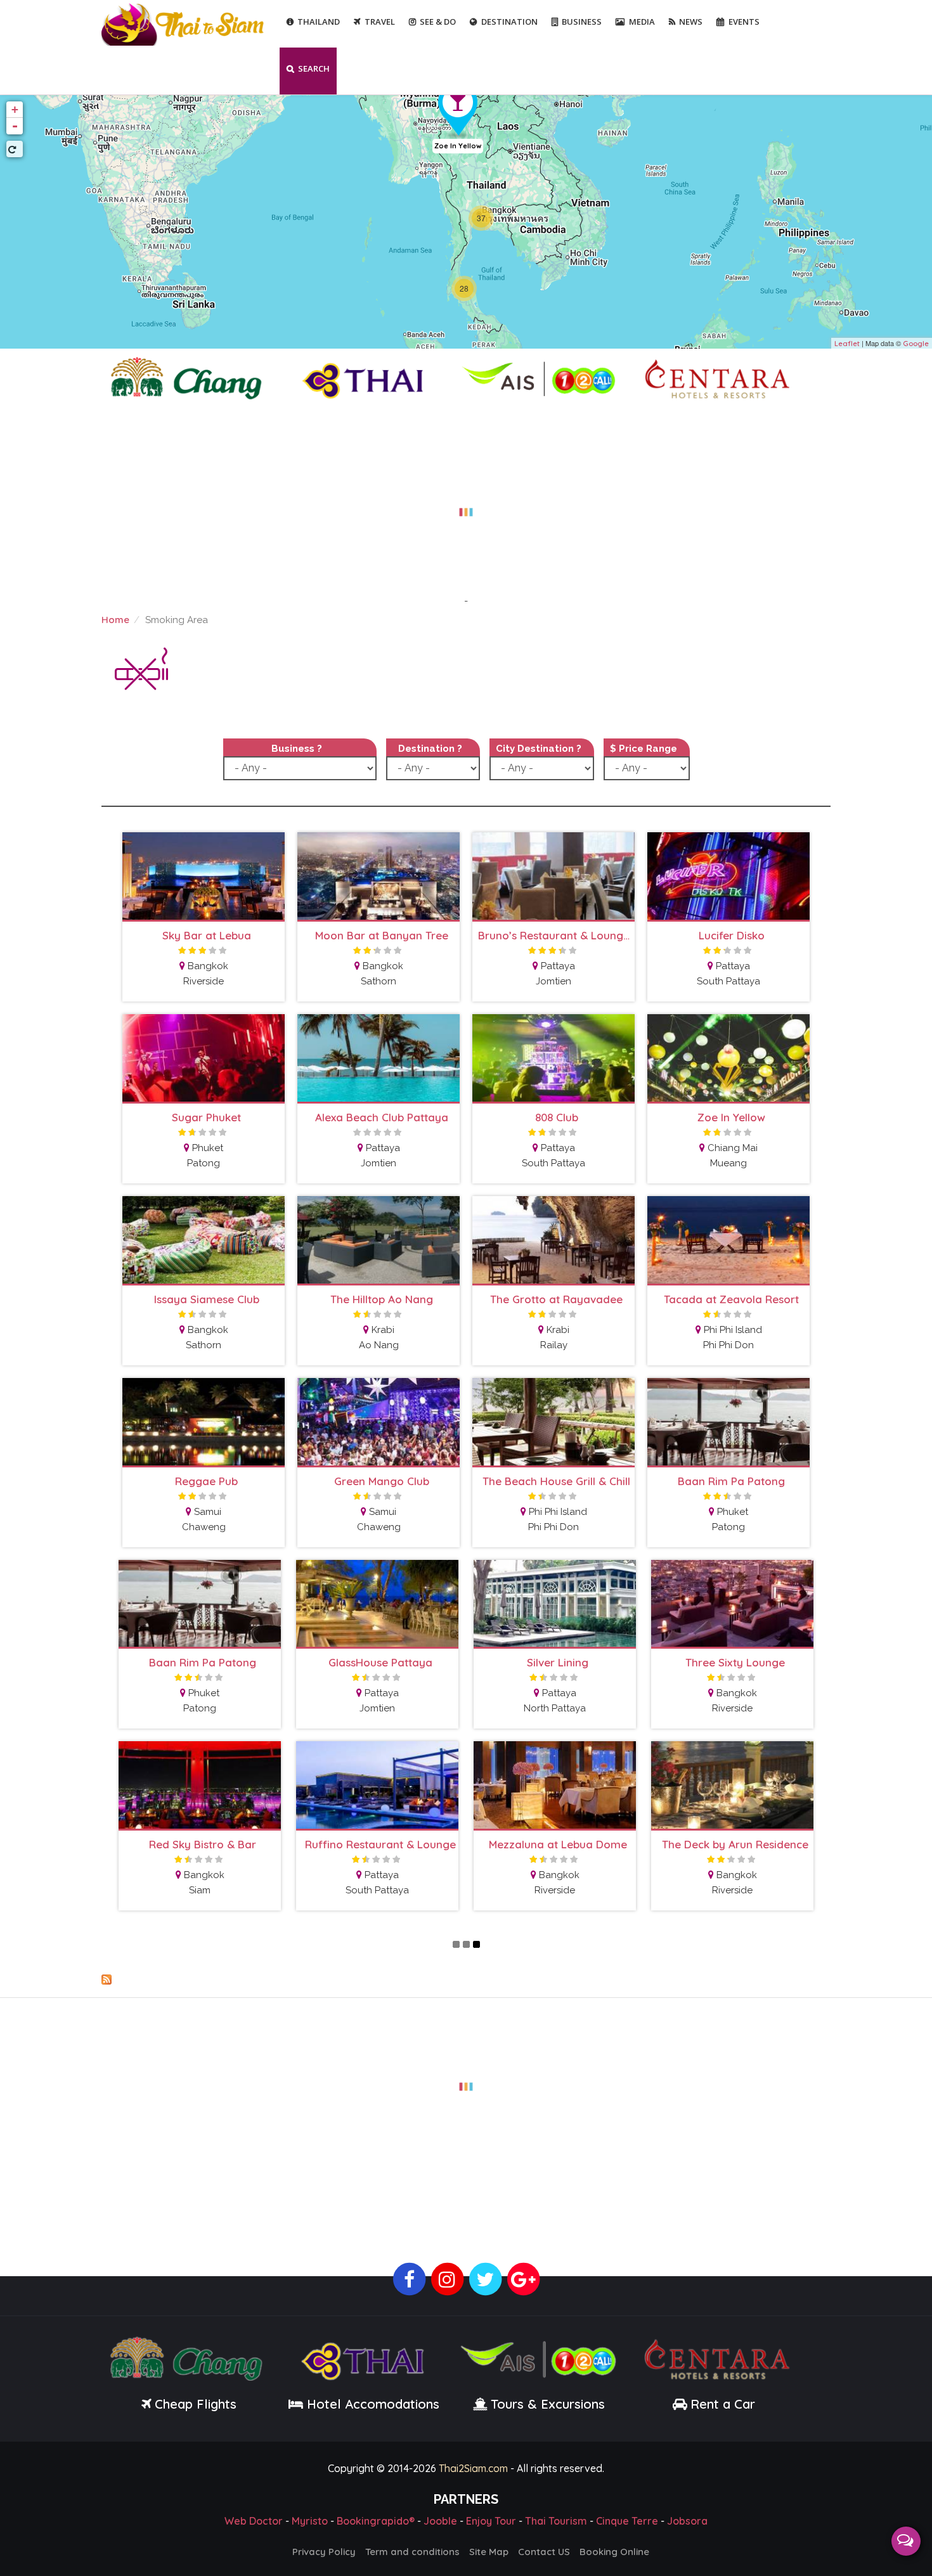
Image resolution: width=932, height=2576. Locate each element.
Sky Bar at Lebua (207, 935)
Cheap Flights (196, 2404)
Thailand (319, 22)
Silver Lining (558, 1662)
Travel (380, 22)
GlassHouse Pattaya (380, 1662)
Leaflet (847, 344)
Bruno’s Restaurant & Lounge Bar (556, 935)
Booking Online (614, 2552)
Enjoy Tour (491, 2521)
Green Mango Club (382, 1481)
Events (744, 22)
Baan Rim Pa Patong (731, 1481)
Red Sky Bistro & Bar (203, 1844)
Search (314, 68)
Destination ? (430, 749)
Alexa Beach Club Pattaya (382, 1117)
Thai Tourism (556, 2521)
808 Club (557, 1117)
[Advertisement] (466, 505)
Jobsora (687, 2521)
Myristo (310, 2521)
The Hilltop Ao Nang (382, 1299)
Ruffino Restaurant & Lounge (380, 1844)
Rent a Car (723, 2404)
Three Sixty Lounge (735, 1662)
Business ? (297, 749)
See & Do (438, 22)
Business (582, 22)
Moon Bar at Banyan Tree (382, 935)
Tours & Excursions (548, 2404)
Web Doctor (254, 2521)
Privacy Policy (324, 2552)
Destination (509, 22)
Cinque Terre (627, 2521)
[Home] (184, 23)
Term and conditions (412, 2552)
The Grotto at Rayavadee (556, 1299)
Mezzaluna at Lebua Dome (558, 1844)
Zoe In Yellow (458, 146)
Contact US (544, 2552)
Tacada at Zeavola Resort (731, 1299)
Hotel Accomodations (371, 2404)
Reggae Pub (206, 1481)
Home (115, 620)
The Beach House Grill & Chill (556, 1481)
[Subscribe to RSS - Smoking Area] (466, 1980)
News (691, 22)
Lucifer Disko (732, 935)
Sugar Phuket (206, 1117)
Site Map (489, 2552)
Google (916, 344)
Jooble (440, 2521)
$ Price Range (644, 749)
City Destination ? (539, 749)
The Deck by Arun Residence (735, 1844)
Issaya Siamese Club (207, 1299)
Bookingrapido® (376, 2521)
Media (642, 22)
